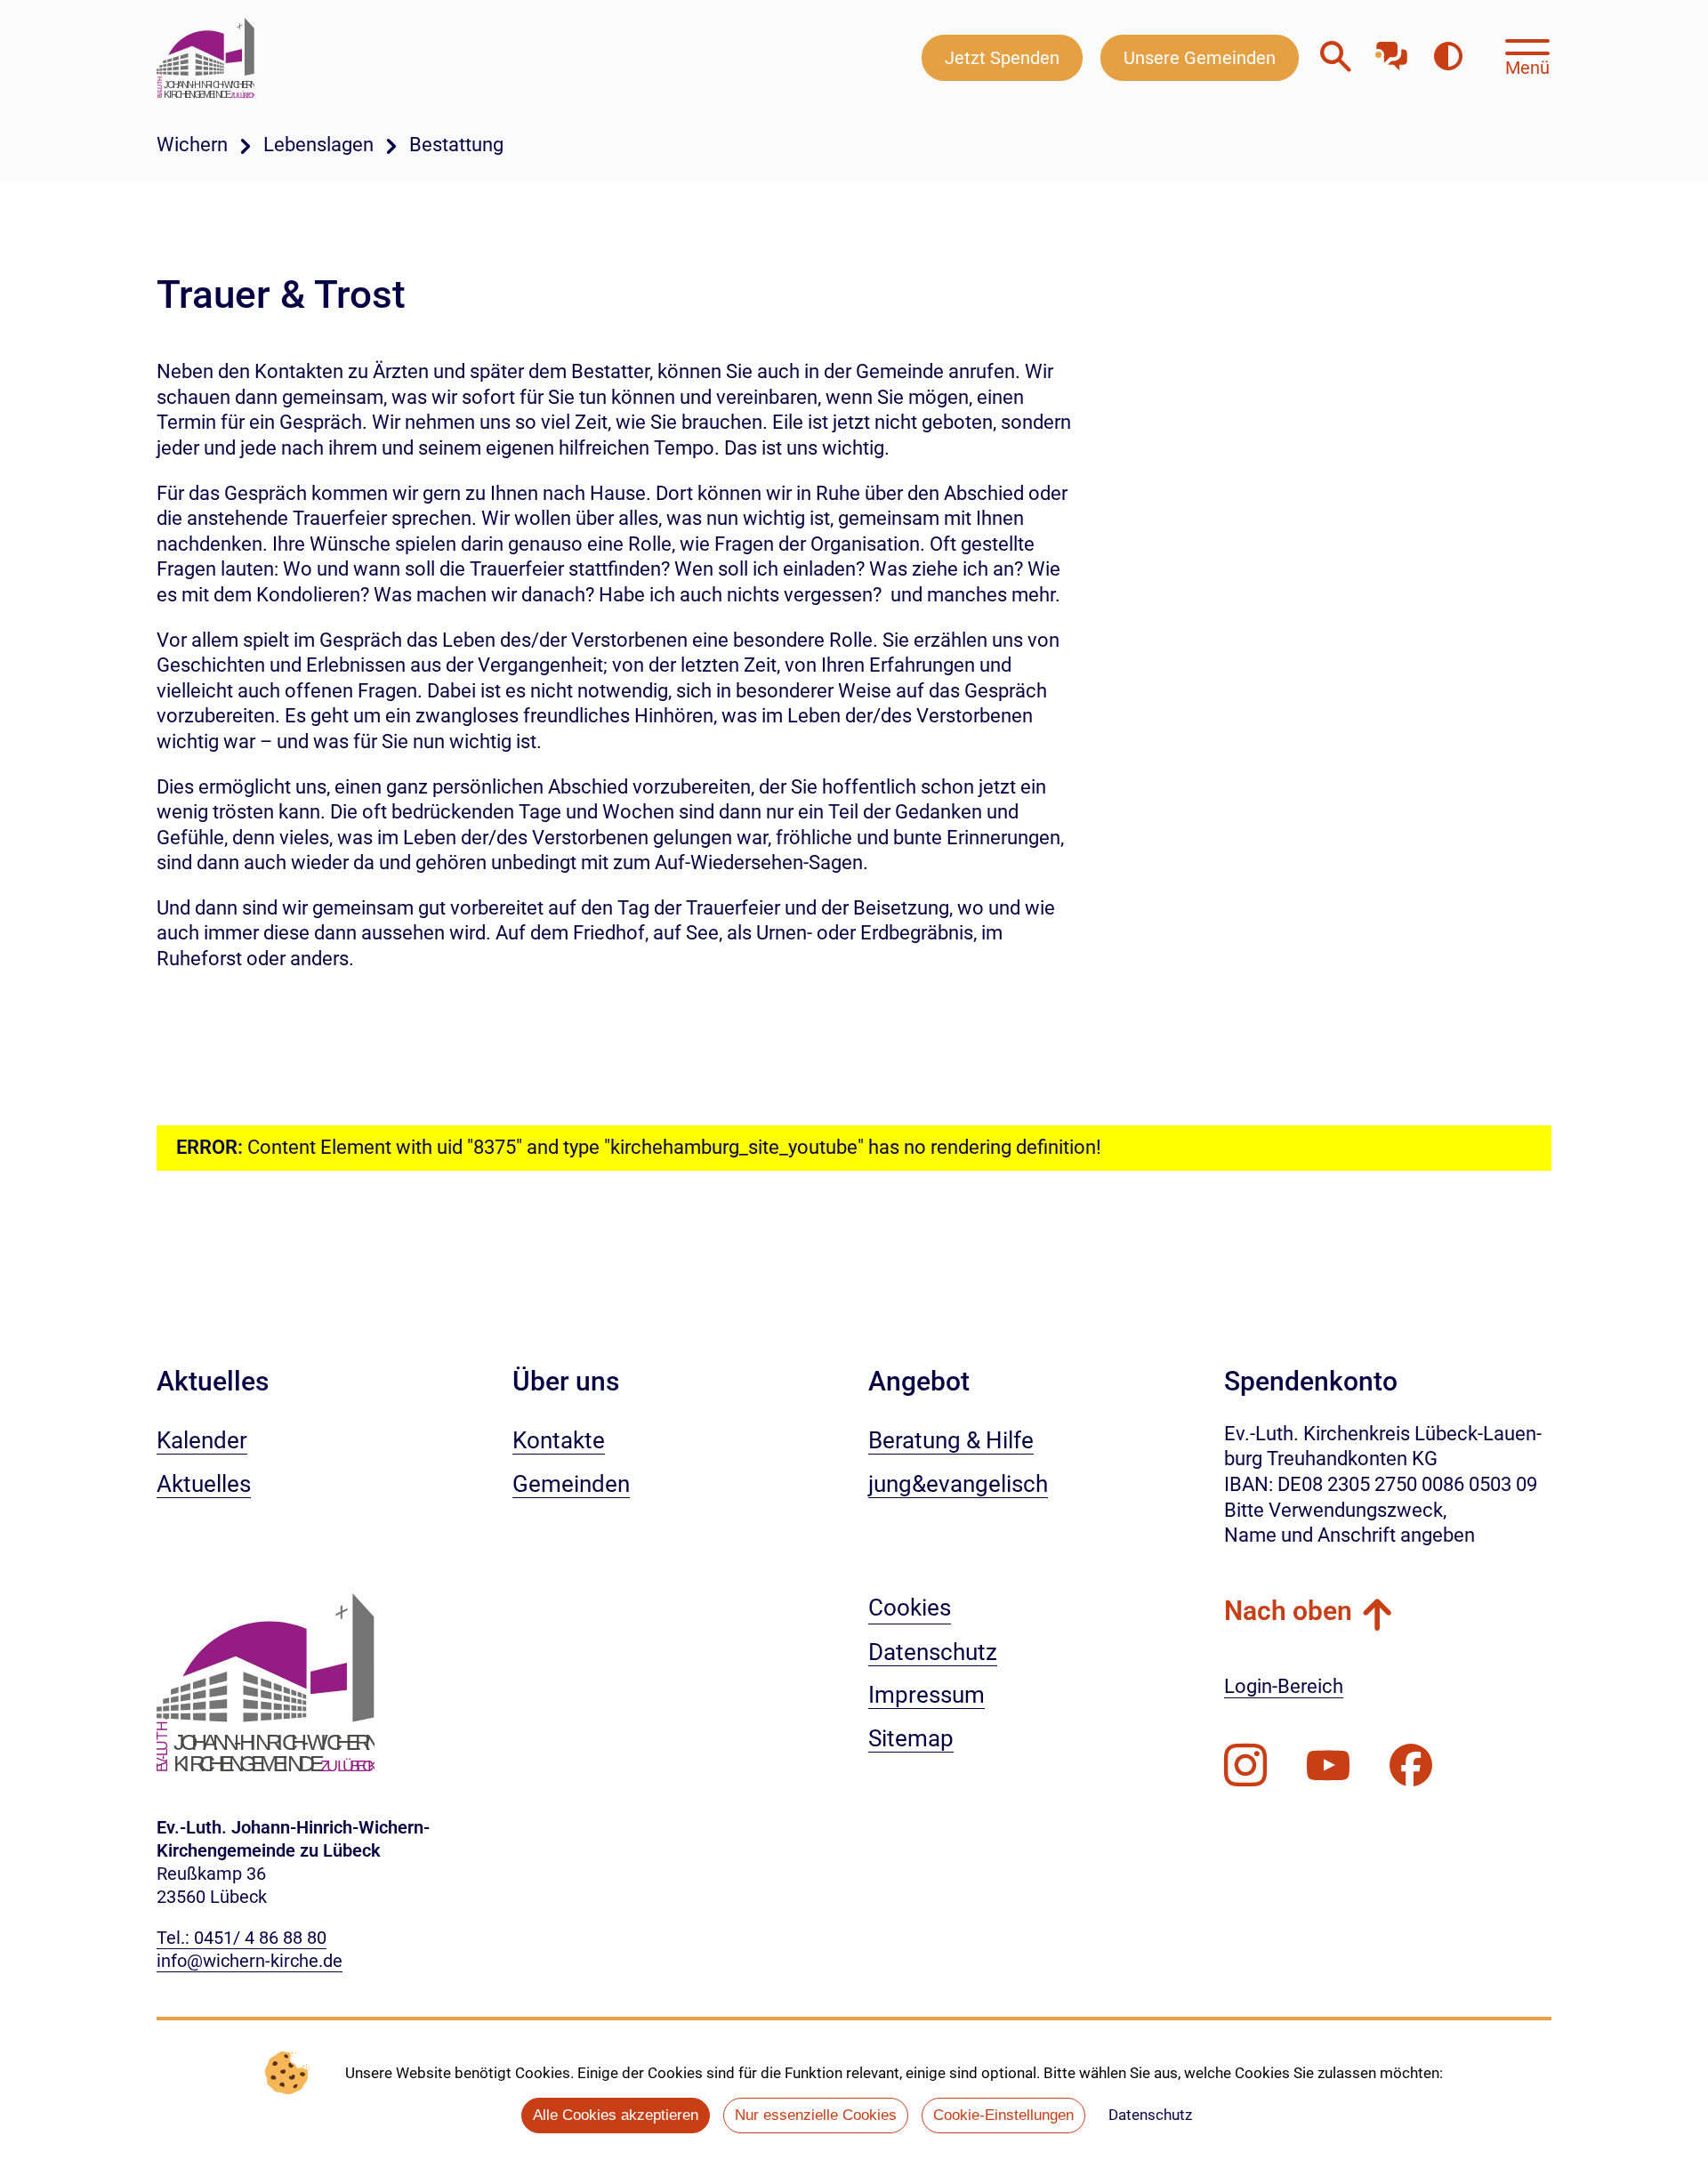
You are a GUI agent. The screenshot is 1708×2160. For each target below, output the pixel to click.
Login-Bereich (1284, 1686)
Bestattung (456, 145)
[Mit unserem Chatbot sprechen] (1392, 51)
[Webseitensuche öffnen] (1336, 57)
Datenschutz (1150, 2115)
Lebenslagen (318, 145)
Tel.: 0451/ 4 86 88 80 (242, 1938)
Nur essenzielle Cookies (816, 2115)
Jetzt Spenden (1002, 58)
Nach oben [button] (1288, 1611)
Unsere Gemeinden (1200, 58)
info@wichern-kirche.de (250, 1961)
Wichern (192, 145)
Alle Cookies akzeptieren (616, 2115)
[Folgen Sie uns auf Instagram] (1245, 1766)
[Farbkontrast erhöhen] (1448, 57)
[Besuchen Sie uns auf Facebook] (1411, 1766)
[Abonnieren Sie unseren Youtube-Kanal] (1328, 1766)
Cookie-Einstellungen (1003, 2115)
